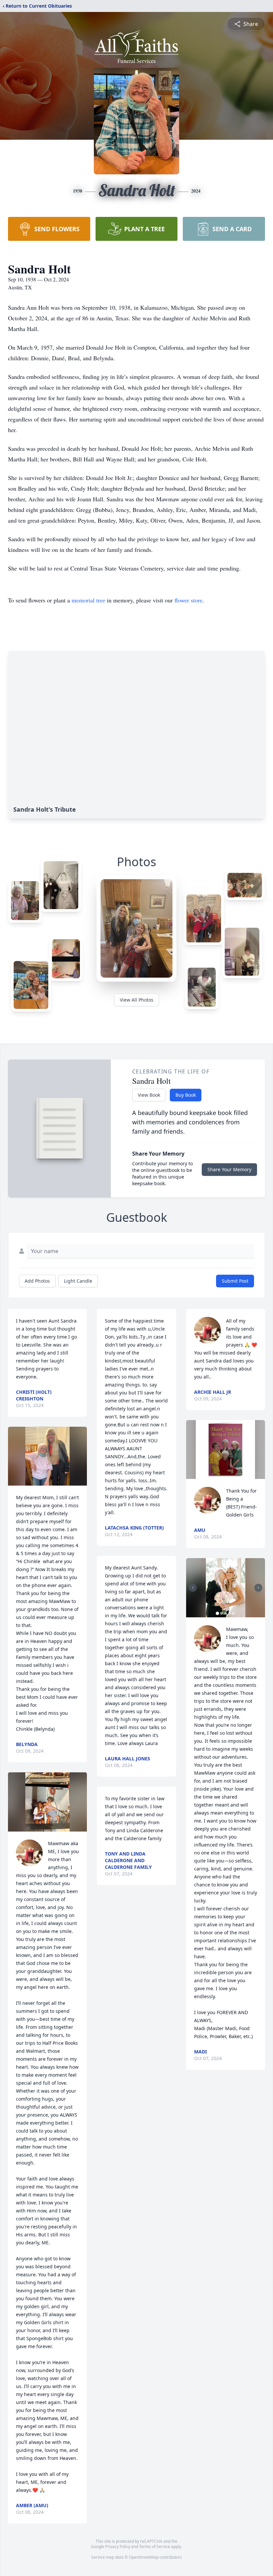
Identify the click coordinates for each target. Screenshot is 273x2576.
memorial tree (88, 600)
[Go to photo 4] (229, 1613)
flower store (188, 600)
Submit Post (235, 1281)
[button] (47, 1456)
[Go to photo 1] (217, 1613)
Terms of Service (155, 2547)
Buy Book (186, 1095)
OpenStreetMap (144, 2557)
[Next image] (258, 1588)
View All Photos (137, 1000)
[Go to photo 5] (233, 1613)
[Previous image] (193, 1588)
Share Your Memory (229, 1169)
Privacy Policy (118, 2547)
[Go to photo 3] (225, 1613)
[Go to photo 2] (221, 1613)
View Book (149, 1095)
